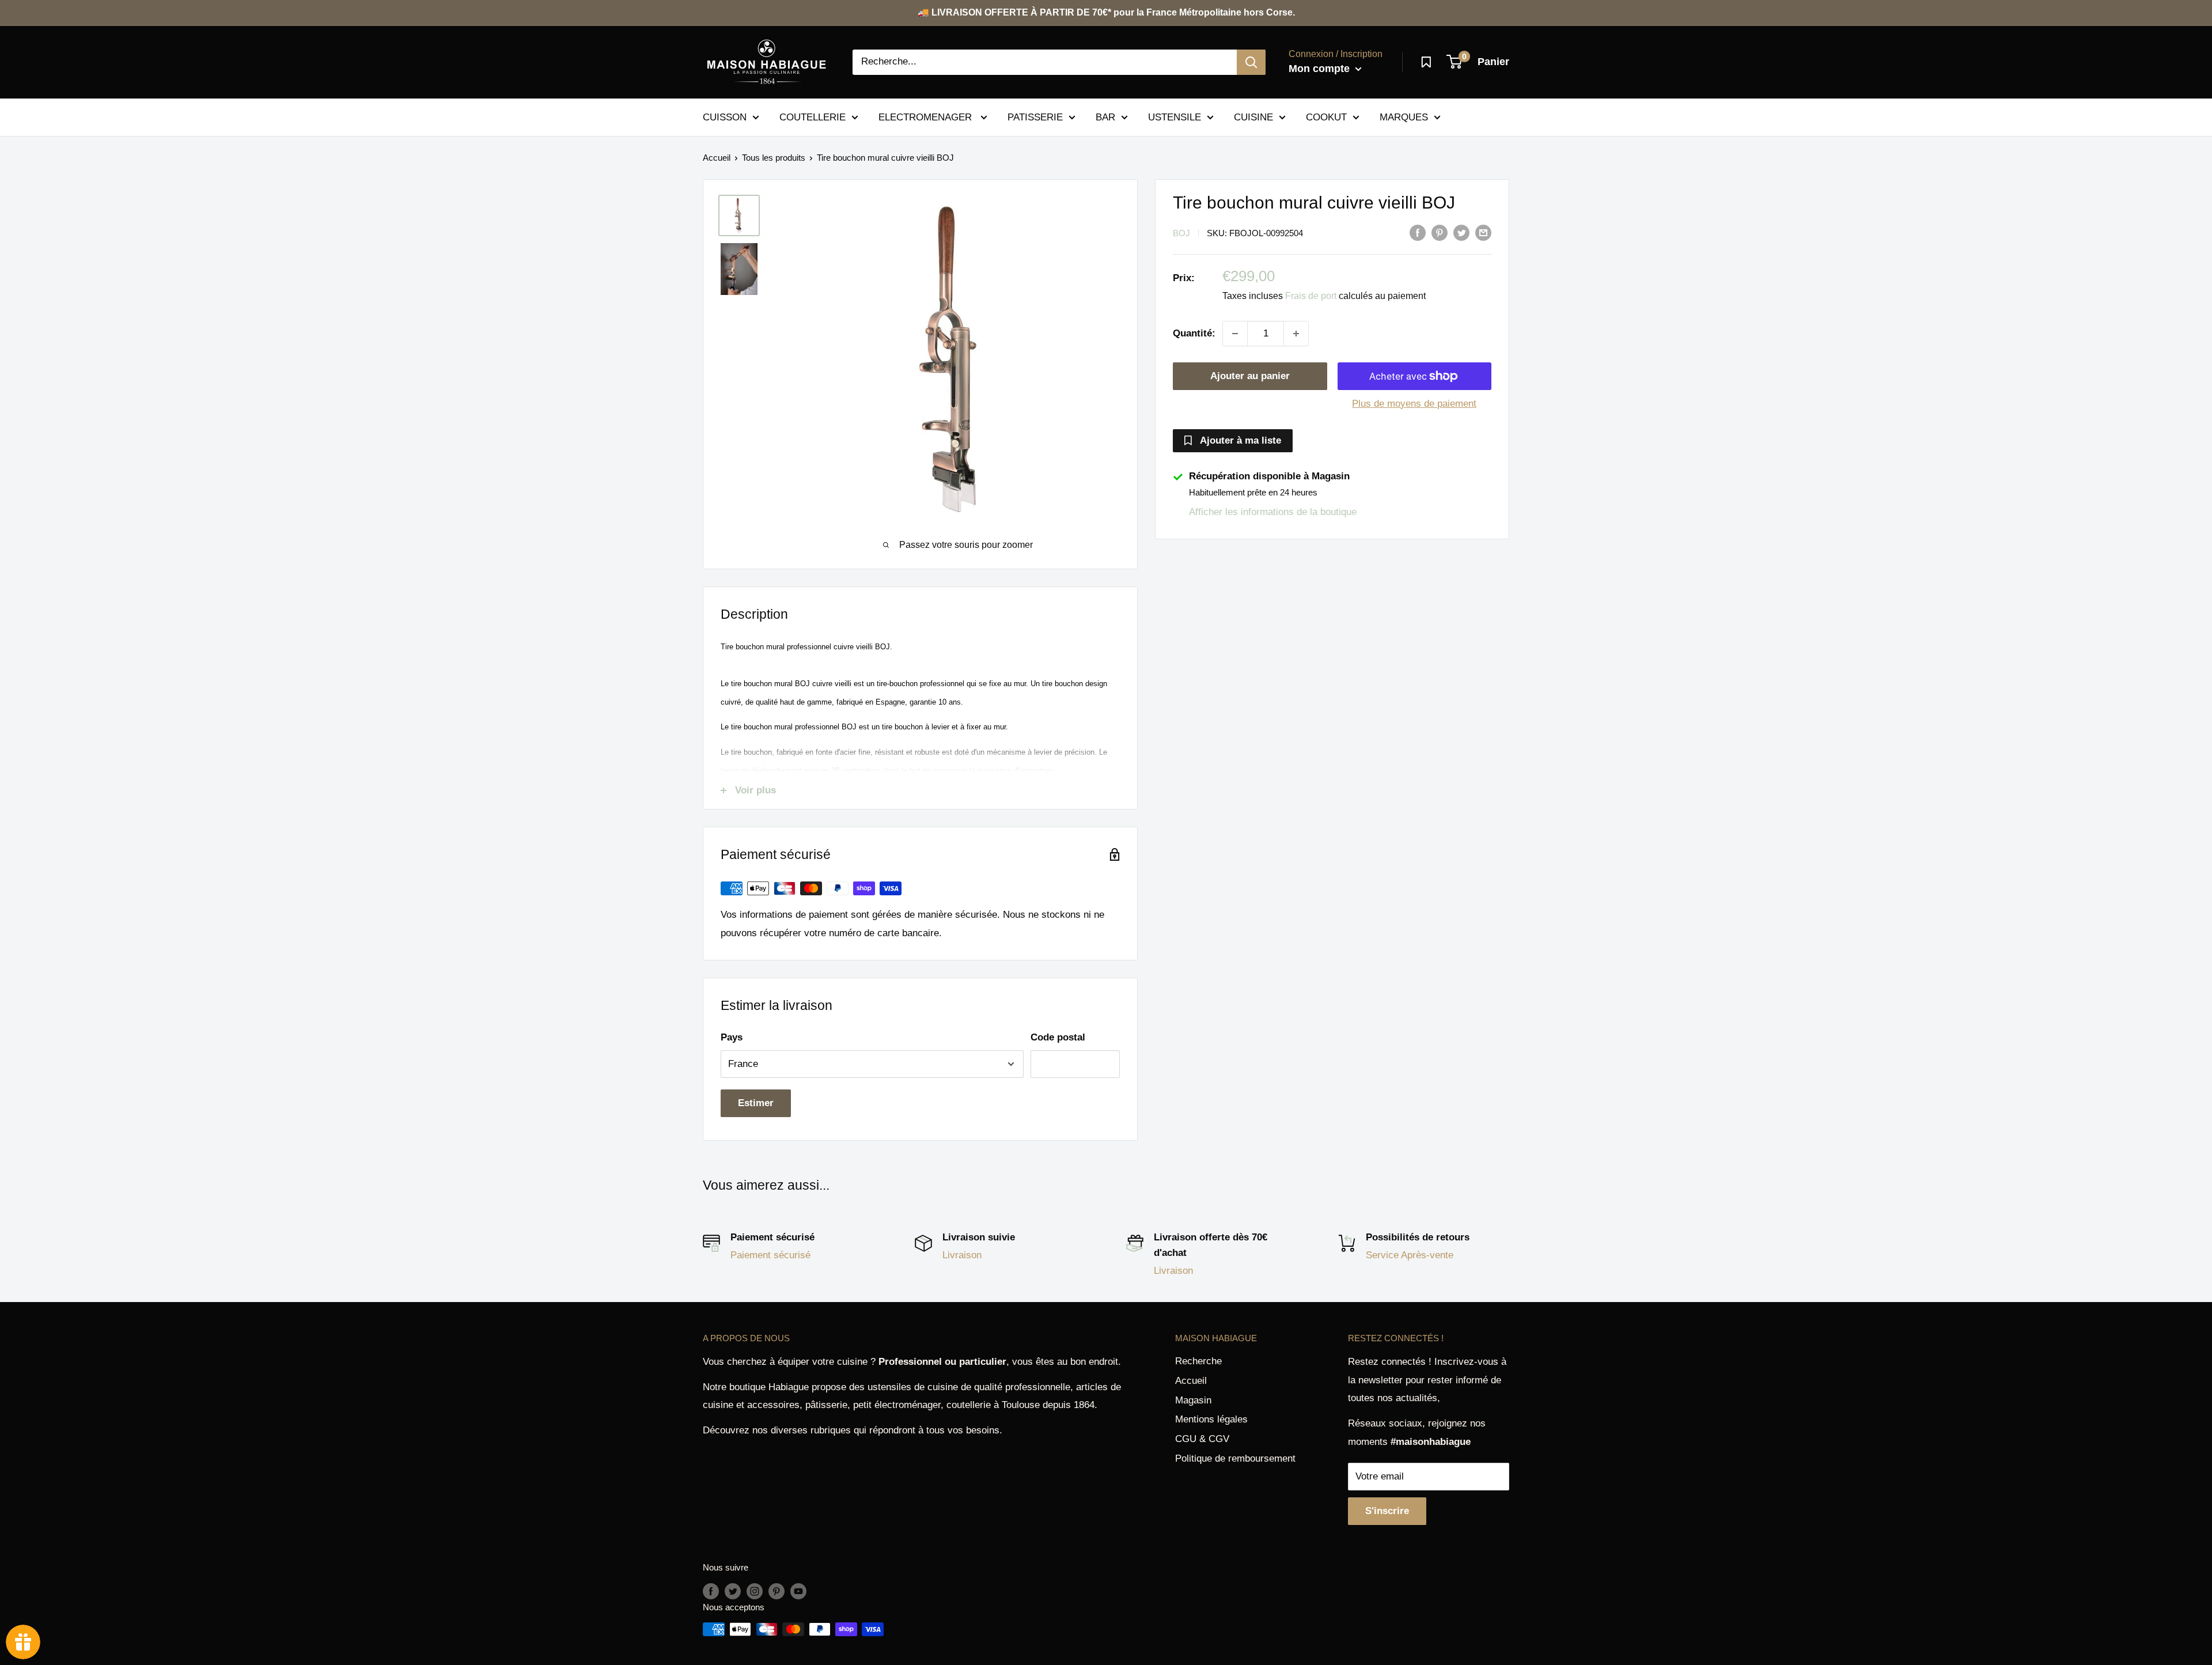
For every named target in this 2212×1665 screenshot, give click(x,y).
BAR (1105, 117)
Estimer (756, 1103)
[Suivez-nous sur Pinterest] (777, 1591)
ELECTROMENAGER (927, 117)
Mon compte (1321, 69)
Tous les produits (774, 158)
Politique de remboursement (1235, 1458)
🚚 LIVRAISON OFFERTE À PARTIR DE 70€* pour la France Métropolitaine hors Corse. (1106, 12)
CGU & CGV (1202, 1439)
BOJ (1181, 233)
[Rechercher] (1251, 62)
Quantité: (1194, 333)
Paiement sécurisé (770, 1255)
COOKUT (1326, 117)
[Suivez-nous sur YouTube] (798, 1591)
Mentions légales (1211, 1419)
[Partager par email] (1483, 232)
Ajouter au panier (1250, 376)
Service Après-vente (1410, 1255)
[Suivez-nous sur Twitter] (733, 1591)
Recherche (1198, 1361)
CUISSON (725, 117)
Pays (732, 1037)
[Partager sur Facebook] (1418, 232)
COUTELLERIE (813, 117)
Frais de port (1311, 296)
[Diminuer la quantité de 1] (1235, 334)
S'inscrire (1387, 1511)
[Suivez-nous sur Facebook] (711, 1591)
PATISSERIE (1035, 117)
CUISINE (1253, 117)
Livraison (962, 1255)
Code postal (1058, 1037)
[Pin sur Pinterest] (1440, 232)
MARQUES (1404, 117)
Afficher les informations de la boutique (1273, 512)
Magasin (1193, 1400)
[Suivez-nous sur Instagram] (755, 1591)
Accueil (717, 158)
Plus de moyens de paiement (1414, 404)
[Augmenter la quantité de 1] (1296, 334)
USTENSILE (1175, 117)
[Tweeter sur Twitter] (1461, 232)
